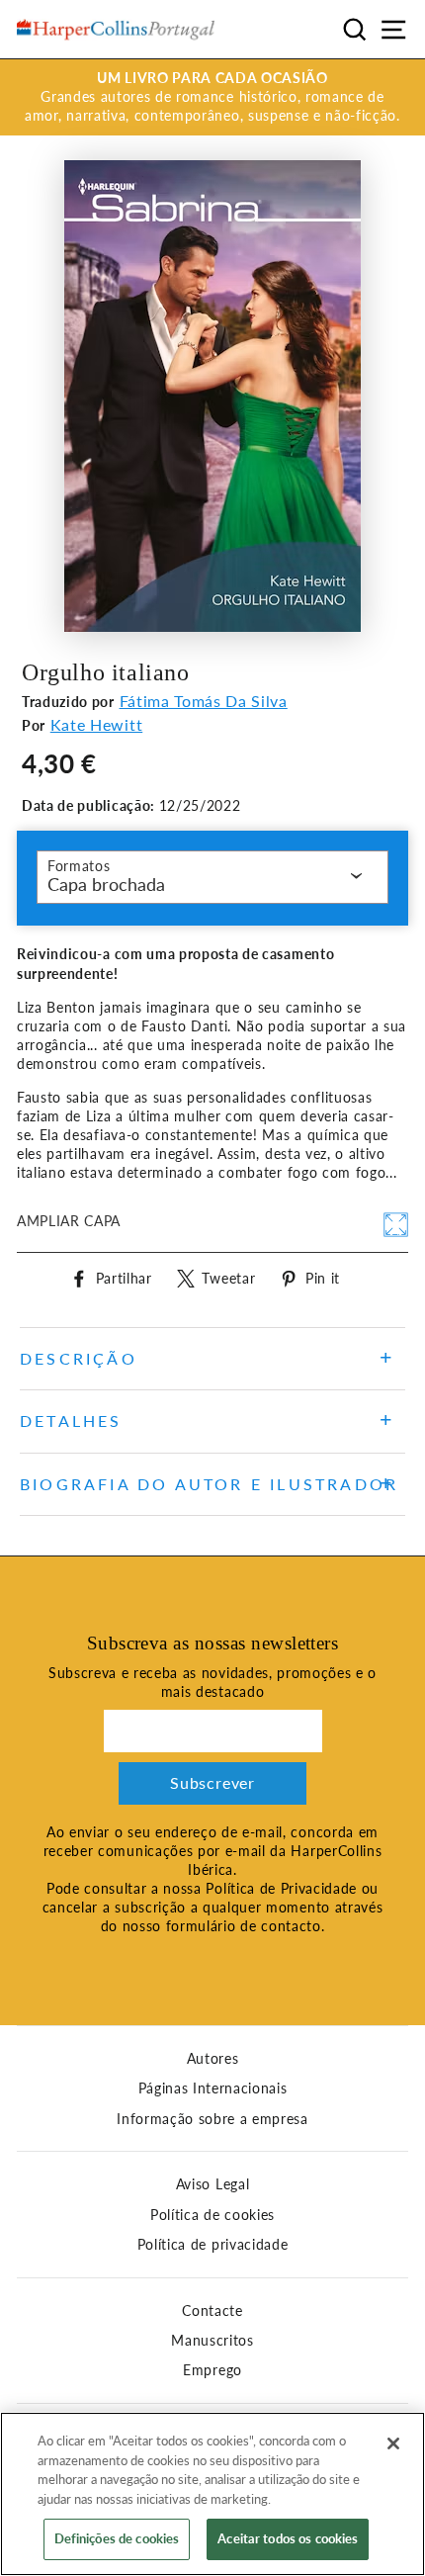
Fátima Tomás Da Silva (204, 701)
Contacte (212, 2311)
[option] (212, 97)
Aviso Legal (212, 2184)
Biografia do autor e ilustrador (209, 1484)
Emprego (212, 2370)
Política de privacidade (213, 2245)
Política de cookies (212, 2215)
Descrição (79, 1358)
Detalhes (71, 1421)
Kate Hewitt (96, 724)
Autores (213, 2059)
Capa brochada (106, 884)
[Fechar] (393, 2443)
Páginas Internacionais (213, 2088)
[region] (212, 2494)
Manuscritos (212, 2341)
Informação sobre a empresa (212, 2119)
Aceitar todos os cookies (288, 2538)
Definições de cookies (117, 2538)
